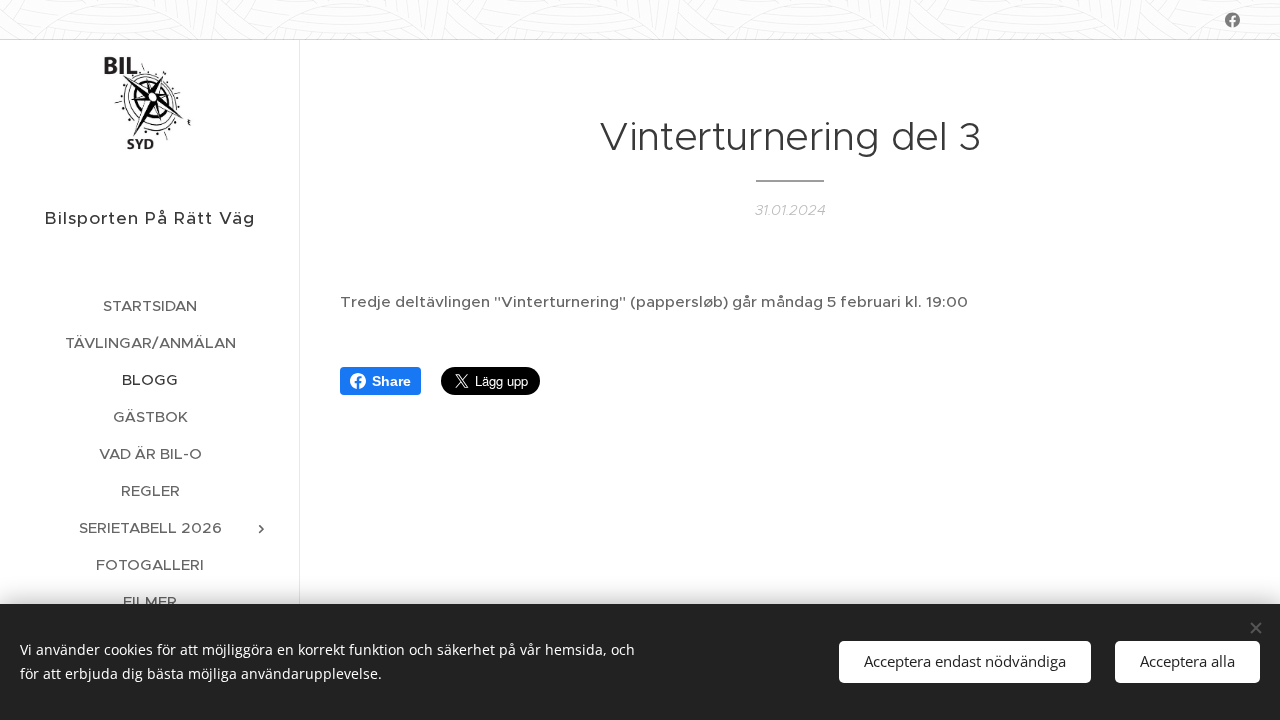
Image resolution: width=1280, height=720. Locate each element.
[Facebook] (1232, 20)
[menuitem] (150, 305)
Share (391, 381)
